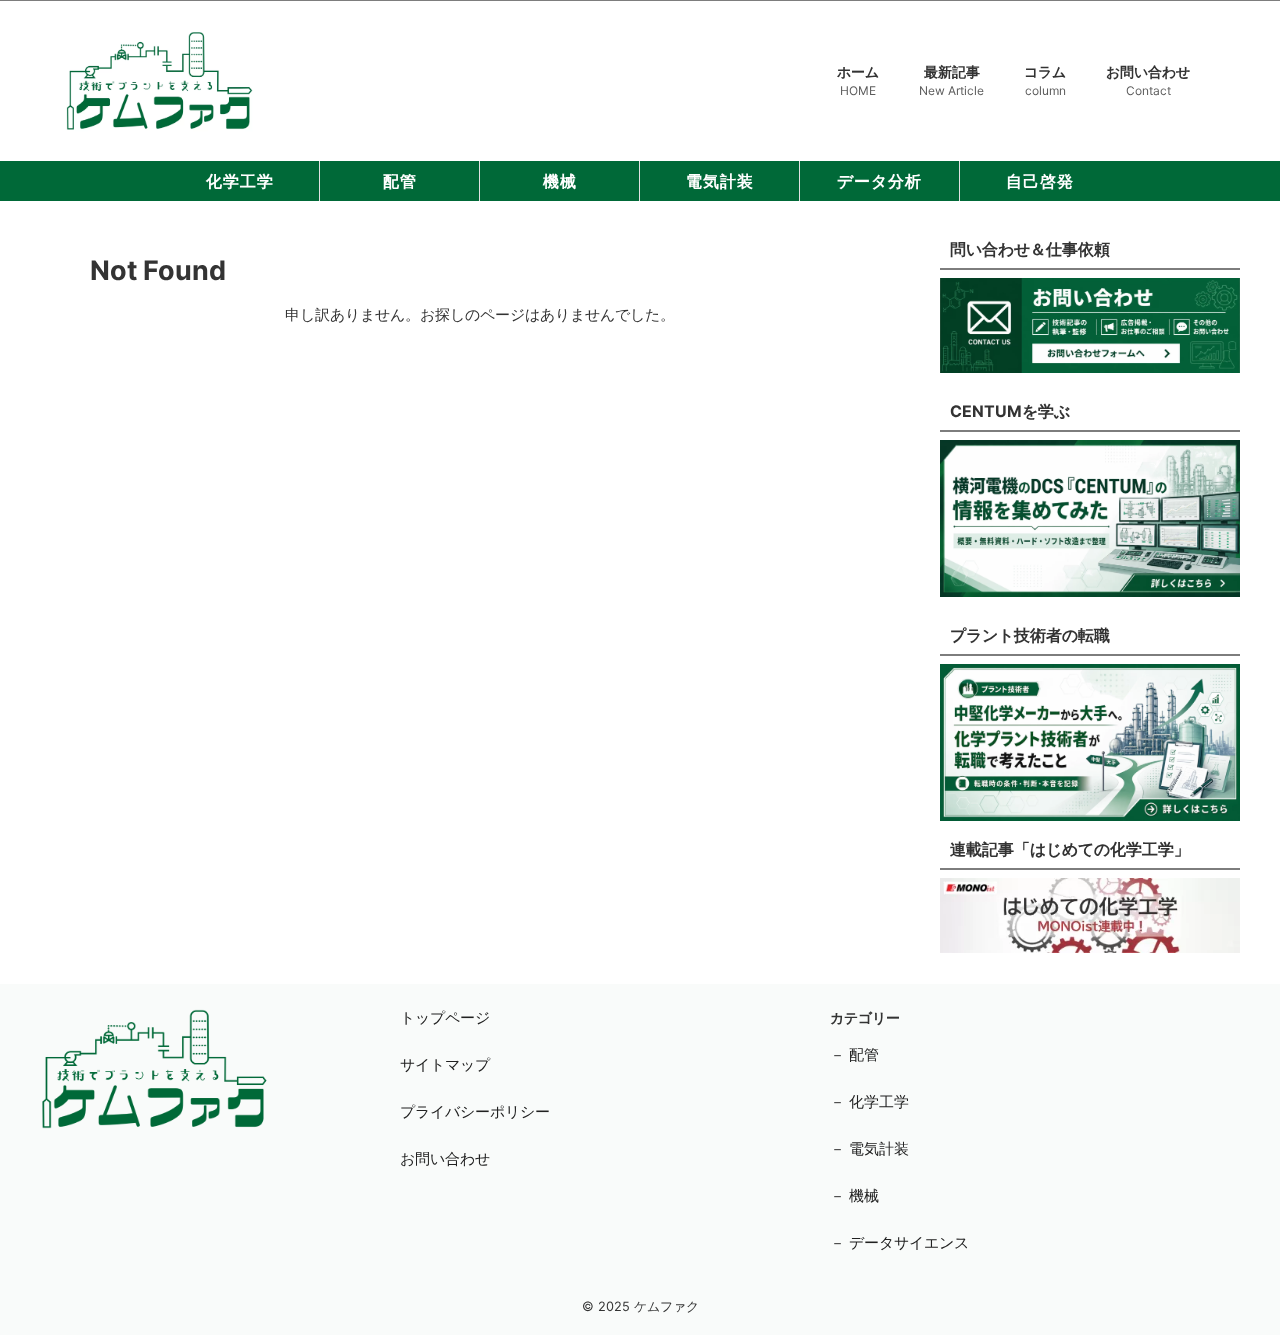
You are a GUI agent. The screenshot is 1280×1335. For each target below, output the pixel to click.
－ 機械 (854, 1195)
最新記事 (951, 80)
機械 (560, 181)
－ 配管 (854, 1054)
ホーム (858, 80)
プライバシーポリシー (475, 1111)
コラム (1045, 80)
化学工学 (240, 181)
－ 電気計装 (869, 1148)
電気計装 (720, 181)
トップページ (445, 1017)
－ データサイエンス (899, 1242)
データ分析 (879, 181)
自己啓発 (1040, 181)
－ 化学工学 (869, 1101)
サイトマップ (445, 1064)
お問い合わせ (1148, 80)
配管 (400, 181)
